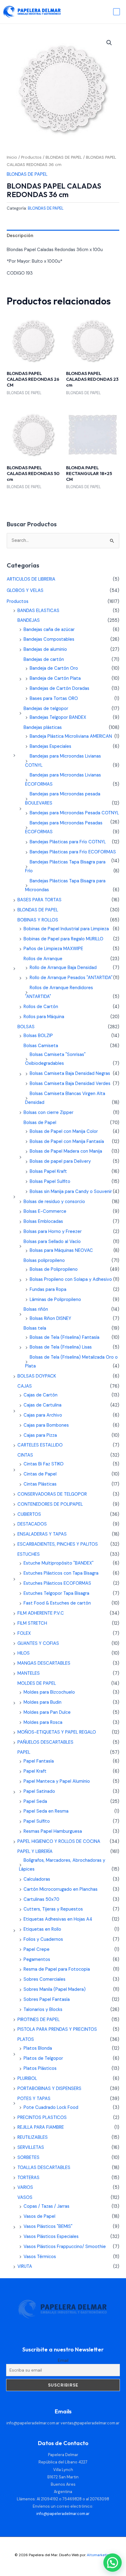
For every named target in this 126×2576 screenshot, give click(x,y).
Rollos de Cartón (41, 1007)
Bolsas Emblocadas (43, 1221)
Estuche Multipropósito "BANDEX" (59, 1563)
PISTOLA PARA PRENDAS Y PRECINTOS (57, 2029)
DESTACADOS (32, 1524)
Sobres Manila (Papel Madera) (55, 1989)
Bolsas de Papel (40, 1123)
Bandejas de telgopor (46, 709)
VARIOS (25, 2187)
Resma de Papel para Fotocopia (57, 1969)
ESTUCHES (29, 1554)
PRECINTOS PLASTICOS (42, 2118)
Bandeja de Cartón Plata (55, 678)
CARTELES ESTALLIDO (40, 1445)
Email (63, 2360)
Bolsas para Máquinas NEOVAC (61, 1250)
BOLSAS (26, 1027)
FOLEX (24, 1633)
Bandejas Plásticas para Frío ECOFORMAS (73, 852)
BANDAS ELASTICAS (38, 611)
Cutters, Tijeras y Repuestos (53, 1909)
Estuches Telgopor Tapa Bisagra (56, 1593)
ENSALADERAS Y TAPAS (42, 1534)
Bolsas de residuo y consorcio (54, 1202)
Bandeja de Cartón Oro (54, 668)
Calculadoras (37, 1879)
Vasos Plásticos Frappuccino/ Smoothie (65, 2247)
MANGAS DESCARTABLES (44, 1663)
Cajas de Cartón (41, 1395)
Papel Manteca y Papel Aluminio (57, 1781)
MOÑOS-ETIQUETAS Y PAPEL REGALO (57, 1732)
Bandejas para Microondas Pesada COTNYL (74, 813)
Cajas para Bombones (46, 1425)
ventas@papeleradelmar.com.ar (90, 2423)
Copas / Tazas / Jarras (46, 2206)
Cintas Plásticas (40, 1484)
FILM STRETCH (32, 1623)
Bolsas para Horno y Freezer (53, 1232)
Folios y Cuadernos (43, 1939)
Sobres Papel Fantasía (47, 2000)
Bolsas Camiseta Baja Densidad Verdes (70, 1084)
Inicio (12, 157)
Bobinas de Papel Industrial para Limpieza (66, 929)
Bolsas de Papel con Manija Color (64, 1131)
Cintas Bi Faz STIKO (44, 1464)
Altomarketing (99, 2555)
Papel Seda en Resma (46, 1811)
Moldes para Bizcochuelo (49, 1692)
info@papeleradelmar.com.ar (33, 2423)
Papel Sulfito (37, 1821)
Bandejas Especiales (50, 746)
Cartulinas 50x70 (41, 1899)
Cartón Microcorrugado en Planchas (61, 1889)
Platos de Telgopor (43, 2058)
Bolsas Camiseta (41, 1046)
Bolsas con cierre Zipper (48, 1113)
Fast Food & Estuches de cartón (57, 1603)
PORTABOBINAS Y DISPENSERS (49, 2089)
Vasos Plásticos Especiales (51, 2237)
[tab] (63, 236)
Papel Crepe (37, 1949)
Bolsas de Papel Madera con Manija (66, 1151)
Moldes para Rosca (43, 1722)
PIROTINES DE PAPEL (39, 2020)
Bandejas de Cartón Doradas (59, 688)
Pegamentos (37, 1960)
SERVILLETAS (31, 2147)
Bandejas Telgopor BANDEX (58, 717)
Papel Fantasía (39, 1761)
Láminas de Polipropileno (55, 1300)
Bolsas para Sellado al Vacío (52, 1242)
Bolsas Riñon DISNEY (50, 1319)
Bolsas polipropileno (44, 1261)
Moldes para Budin (43, 1702)
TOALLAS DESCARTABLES (44, 2168)
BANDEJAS (29, 620)
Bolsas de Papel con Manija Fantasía (67, 1142)
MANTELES (29, 1673)
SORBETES (28, 2158)
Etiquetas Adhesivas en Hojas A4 (58, 1919)
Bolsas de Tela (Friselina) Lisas (61, 1347)
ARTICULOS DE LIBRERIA (31, 579)
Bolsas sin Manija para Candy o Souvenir (71, 1192)
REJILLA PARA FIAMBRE (41, 2127)
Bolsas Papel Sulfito (50, 1182)
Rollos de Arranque (43, 959)
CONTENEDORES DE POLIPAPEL (50, 1504)
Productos (31, 157)
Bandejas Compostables (49, 639)
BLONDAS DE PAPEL (64, 157)
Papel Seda (35, 1801)
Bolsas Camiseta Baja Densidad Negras (70, 1074)
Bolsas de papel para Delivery (60, 1161)
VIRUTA (25, 2266)
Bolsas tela (35, 1328)
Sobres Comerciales (44, 1979)
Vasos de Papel (39, 2216)
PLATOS (26, 2039)
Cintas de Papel (40, 1474)
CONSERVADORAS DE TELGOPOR (52, 1494)
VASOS (25, 2198)
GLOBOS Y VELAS (25, 591)
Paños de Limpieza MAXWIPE (53, 949)
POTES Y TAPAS (34, 2099)
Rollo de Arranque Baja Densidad (63, 968)
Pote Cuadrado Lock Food (51, 2108)
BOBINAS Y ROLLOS (38, 920)
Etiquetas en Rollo (42, 1929)
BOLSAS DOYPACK (37, 1376)
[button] (109, 43)
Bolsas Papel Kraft (48, 1171)
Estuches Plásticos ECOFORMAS (57, 1583)
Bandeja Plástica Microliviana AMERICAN (71, 736)
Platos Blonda (38, 2048)
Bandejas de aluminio (45, 649)
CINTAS (25, 1455)
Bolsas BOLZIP (38, 1036)
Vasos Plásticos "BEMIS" (48, 2227)
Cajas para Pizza (40, 1435)
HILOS (24, 1653)
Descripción (20, 236)
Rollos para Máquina (44, 1017)
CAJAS (25, 1386)
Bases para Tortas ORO (54, 699)
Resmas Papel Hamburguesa (53, 1831)
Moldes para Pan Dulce (47, 1712)
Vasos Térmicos (40, 2257)
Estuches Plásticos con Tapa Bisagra (61, 1573)
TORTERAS (28, 2178)
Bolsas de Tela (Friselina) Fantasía (65, 1337)
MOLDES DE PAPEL (37, 1683)
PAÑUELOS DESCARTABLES (45, 1742)
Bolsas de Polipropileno (54, 1269)
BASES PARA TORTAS (39, 900)
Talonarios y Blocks (43, 2010)
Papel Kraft (35, 1771)
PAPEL (24, 1752)
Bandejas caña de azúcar (49, 630)
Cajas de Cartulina (43, 1405)
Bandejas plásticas (43, 728)
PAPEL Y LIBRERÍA (35, 1852)
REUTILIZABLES (33, 2137)
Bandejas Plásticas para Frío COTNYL (68, 842)
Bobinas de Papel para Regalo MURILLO (63, 939)
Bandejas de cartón (44, 659)
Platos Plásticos (40, 2068)
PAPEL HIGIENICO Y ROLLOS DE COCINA (59, 1841)
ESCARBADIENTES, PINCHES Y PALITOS (58, 1544)
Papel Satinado (39, 1791)
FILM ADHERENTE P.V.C (41, 1613)
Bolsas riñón (36, 1309)
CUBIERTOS (29, 1514)
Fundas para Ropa (48, 1290)
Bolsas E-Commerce (45, 1211)
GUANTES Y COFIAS (38, 1643)
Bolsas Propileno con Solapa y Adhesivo (71, 1279)
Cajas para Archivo (43, 1415)
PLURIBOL (27, 2079)
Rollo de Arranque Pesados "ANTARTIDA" (71, 978)
